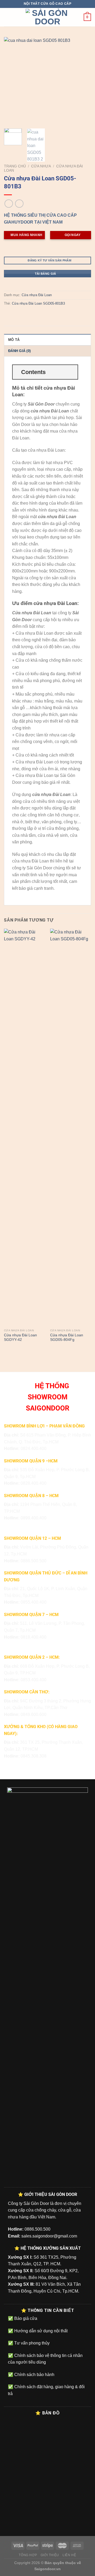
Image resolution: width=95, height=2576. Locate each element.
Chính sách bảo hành (34, 2375)
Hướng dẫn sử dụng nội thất (40, 2331)
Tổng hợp (28, 2555)
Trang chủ (15, 166)
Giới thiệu (50, 2555)
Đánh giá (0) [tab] (19, 351)
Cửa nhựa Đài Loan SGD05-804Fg (67, 1338)
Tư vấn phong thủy (31, 2343)
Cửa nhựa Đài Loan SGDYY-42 (20, 1338)
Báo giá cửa (25, 2318)
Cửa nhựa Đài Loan (37, 295)
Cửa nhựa (41, 166)
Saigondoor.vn (47, 2569)
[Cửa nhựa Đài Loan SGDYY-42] (24, 1127)
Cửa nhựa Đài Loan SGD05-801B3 (38, 303)
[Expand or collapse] (72, 372)
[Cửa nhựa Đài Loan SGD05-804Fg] (71, 1127)
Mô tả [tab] (14, 340)
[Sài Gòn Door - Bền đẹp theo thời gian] (47, 17)
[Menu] (7, 17)
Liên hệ (69, 2555)
